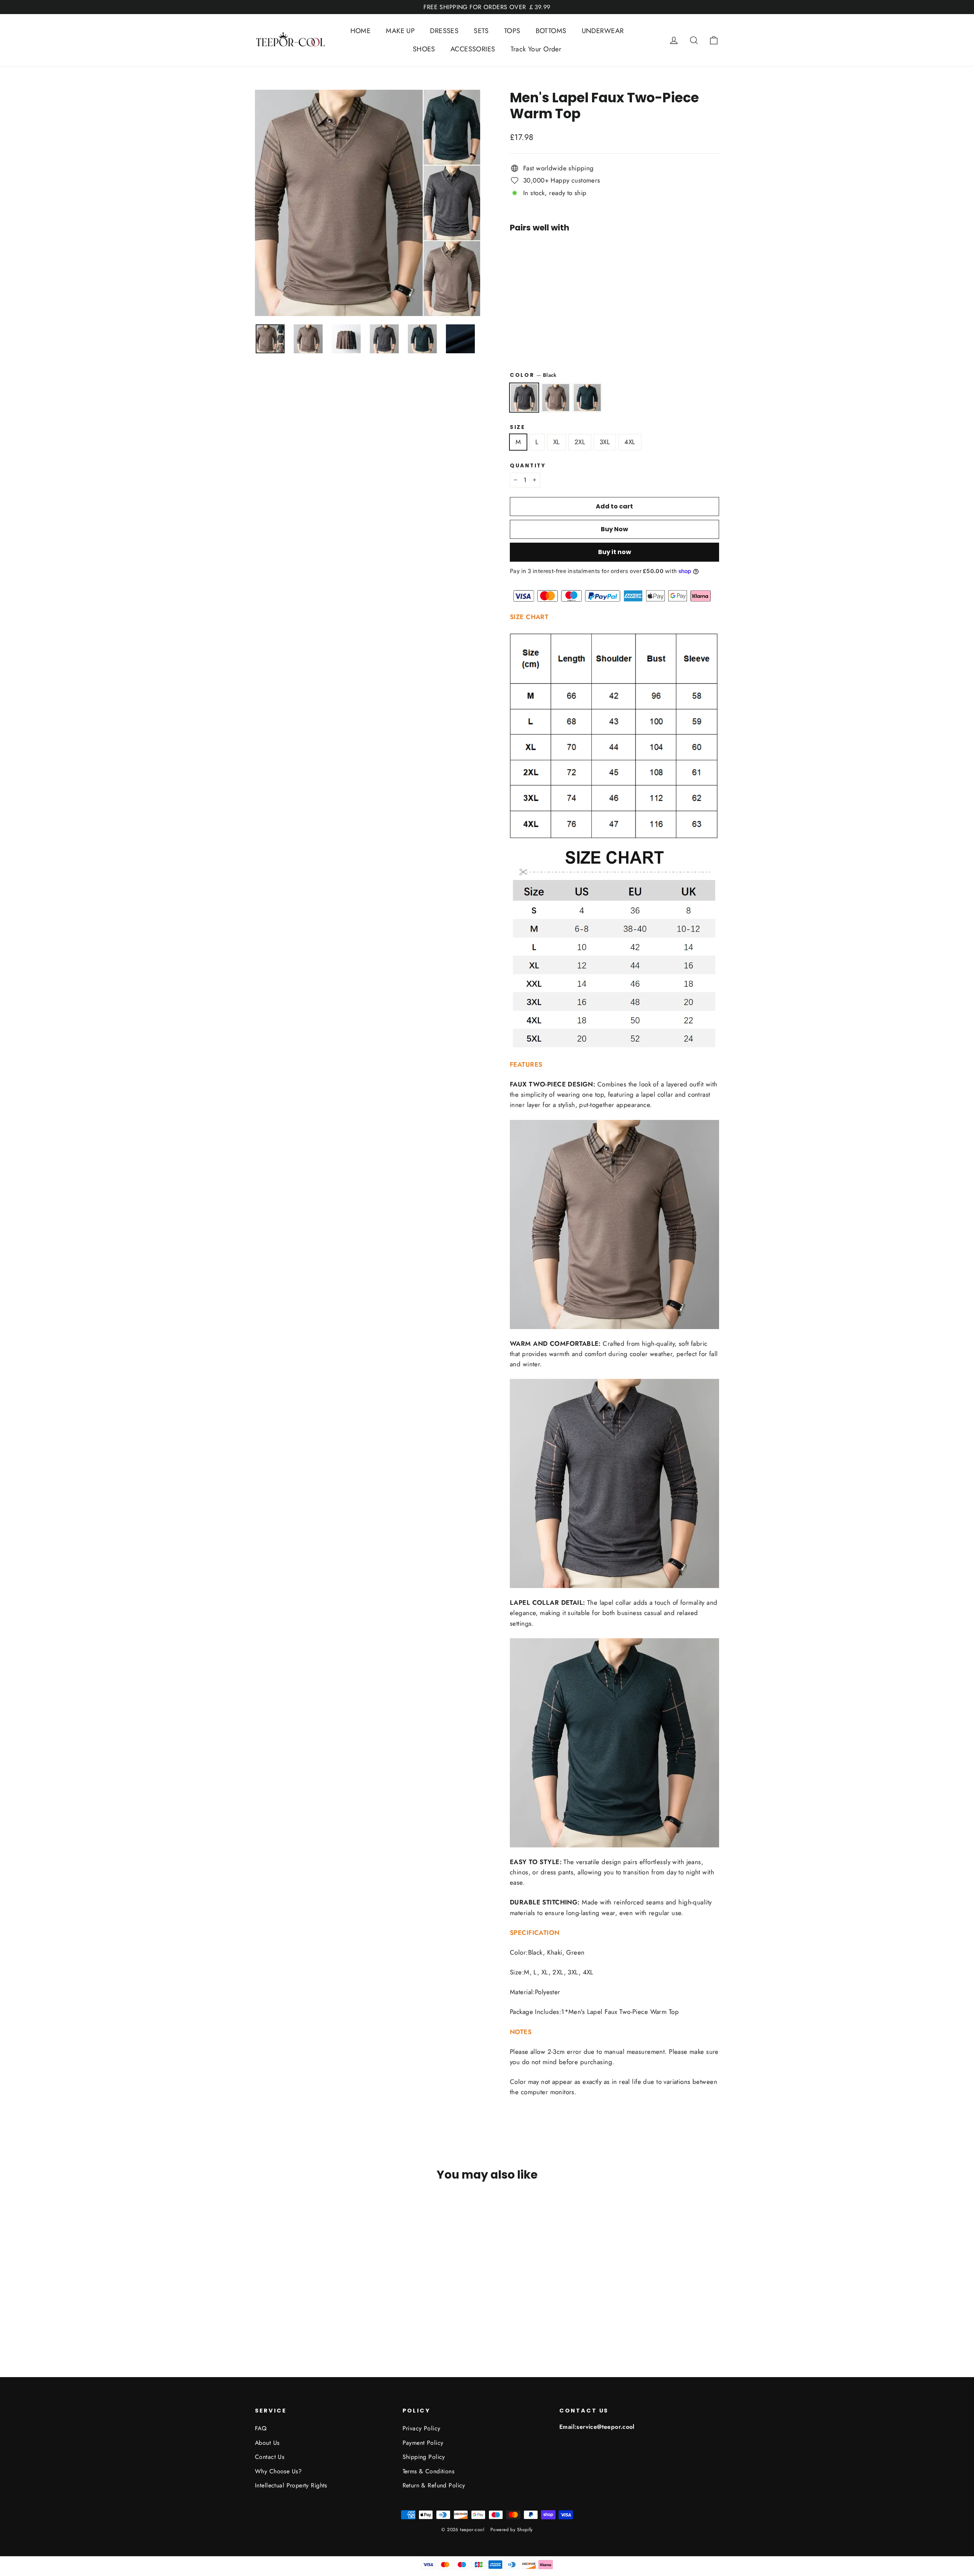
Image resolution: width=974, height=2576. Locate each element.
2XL (580, 442)
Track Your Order (536, 49)
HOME (361, 31)
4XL (630, 442)
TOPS (512, 31)
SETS (481, 31)
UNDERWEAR (603, 31)
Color (533, 375)
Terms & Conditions (429, 2471)
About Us (267, 2443)
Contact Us (270, 2457)
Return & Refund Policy (434, 2485)
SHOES (424, 49)
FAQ (261, 2428)
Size (518, 427)
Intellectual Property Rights (291, 2485)
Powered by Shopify (512, 2530)
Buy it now (615, 552)
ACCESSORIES (473, 49)
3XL (605, 442)
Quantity (528, 466)
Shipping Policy (424, 2457)
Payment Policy (423, 2443)
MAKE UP (400, 31)
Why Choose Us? (278, 2471)
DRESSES (444, 31)
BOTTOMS (551, 31)
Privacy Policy (422, 2428)
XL (557, 442)
